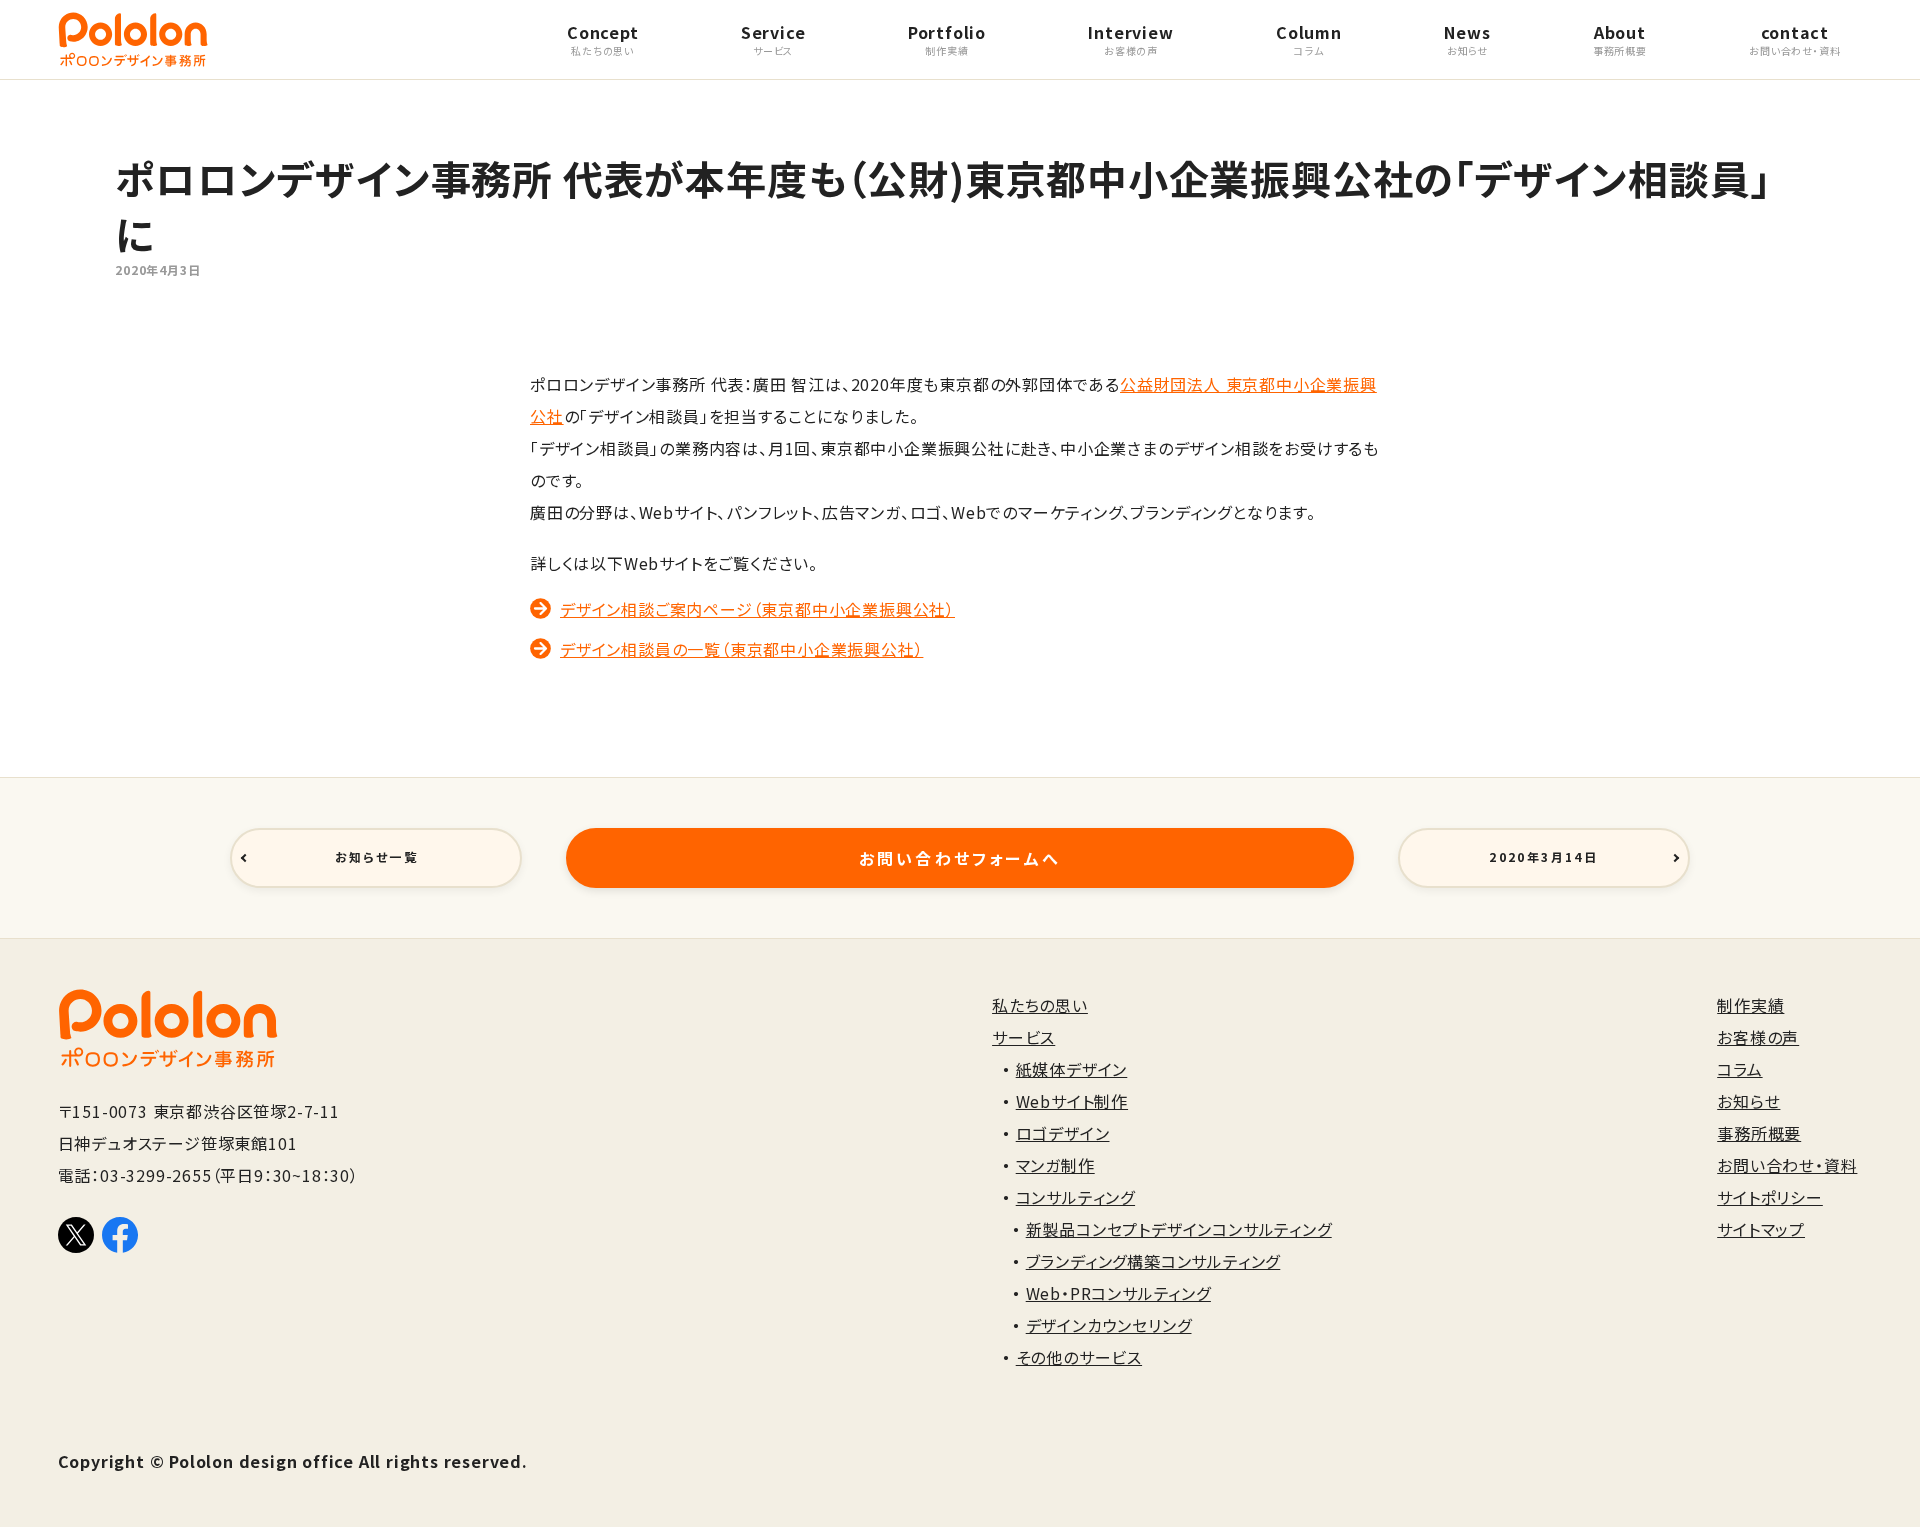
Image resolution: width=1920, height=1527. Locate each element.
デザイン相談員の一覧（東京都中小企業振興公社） (741, 649)
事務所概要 (1759, 1133)
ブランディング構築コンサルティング (1153, 1261)
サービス (1023, 1037)
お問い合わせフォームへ (960, 858)
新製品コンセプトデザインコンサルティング (1179, 1229)
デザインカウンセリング (1109, 1325)
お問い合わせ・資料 (1787, 1165)
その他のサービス (1079, 1357)
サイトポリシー (1770, 1197)
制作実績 (1750, 1005)
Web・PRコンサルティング (1118, 1293)
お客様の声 (1758, 1037)
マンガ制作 (1055, 1165)
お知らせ (1748, 1101)
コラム (1739, 1069)
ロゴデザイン (1063, 1133)
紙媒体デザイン (1072, 1069)
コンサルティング (1075, 1197)
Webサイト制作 (1072, 1101)
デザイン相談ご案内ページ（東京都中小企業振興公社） (757, 609)
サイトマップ (1761, 1229)
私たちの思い (1040, 1005)
